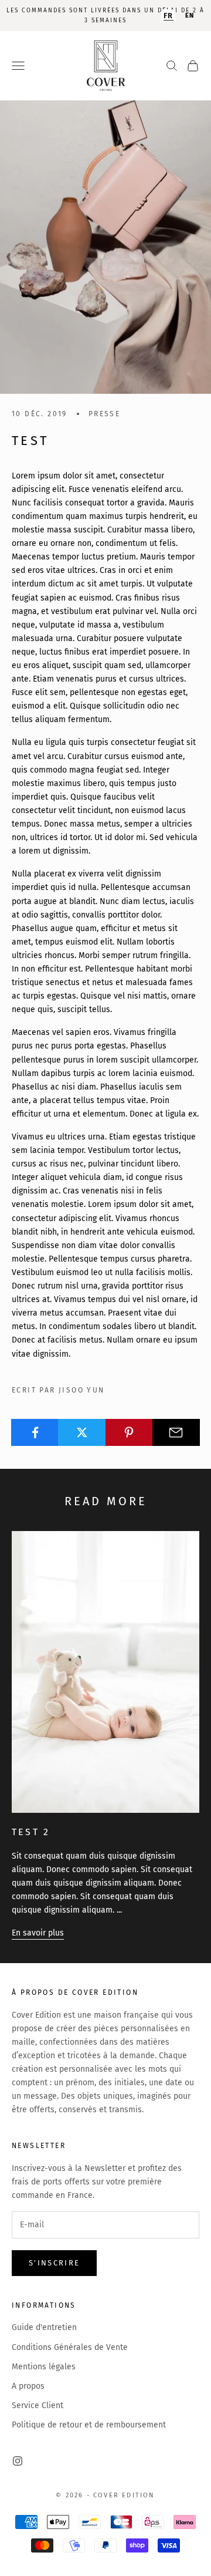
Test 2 (31, 1832)
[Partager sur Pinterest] (129, 1432)
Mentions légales (44, 2367)
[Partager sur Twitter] (82, 1432)
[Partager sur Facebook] (35, 1432)
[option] (190, 16)
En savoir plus (38, 1933)
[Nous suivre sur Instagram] (18, 2461)
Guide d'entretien (44, 2327)
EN (190, 16)
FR (169, 16)
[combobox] (169, 16)
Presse (104, 414)
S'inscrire (54, 2263)
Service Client (38, 2405)
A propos (28, 2386)
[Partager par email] (176, 1432)
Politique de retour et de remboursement (89, 2425)
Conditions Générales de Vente (70, 2347)
